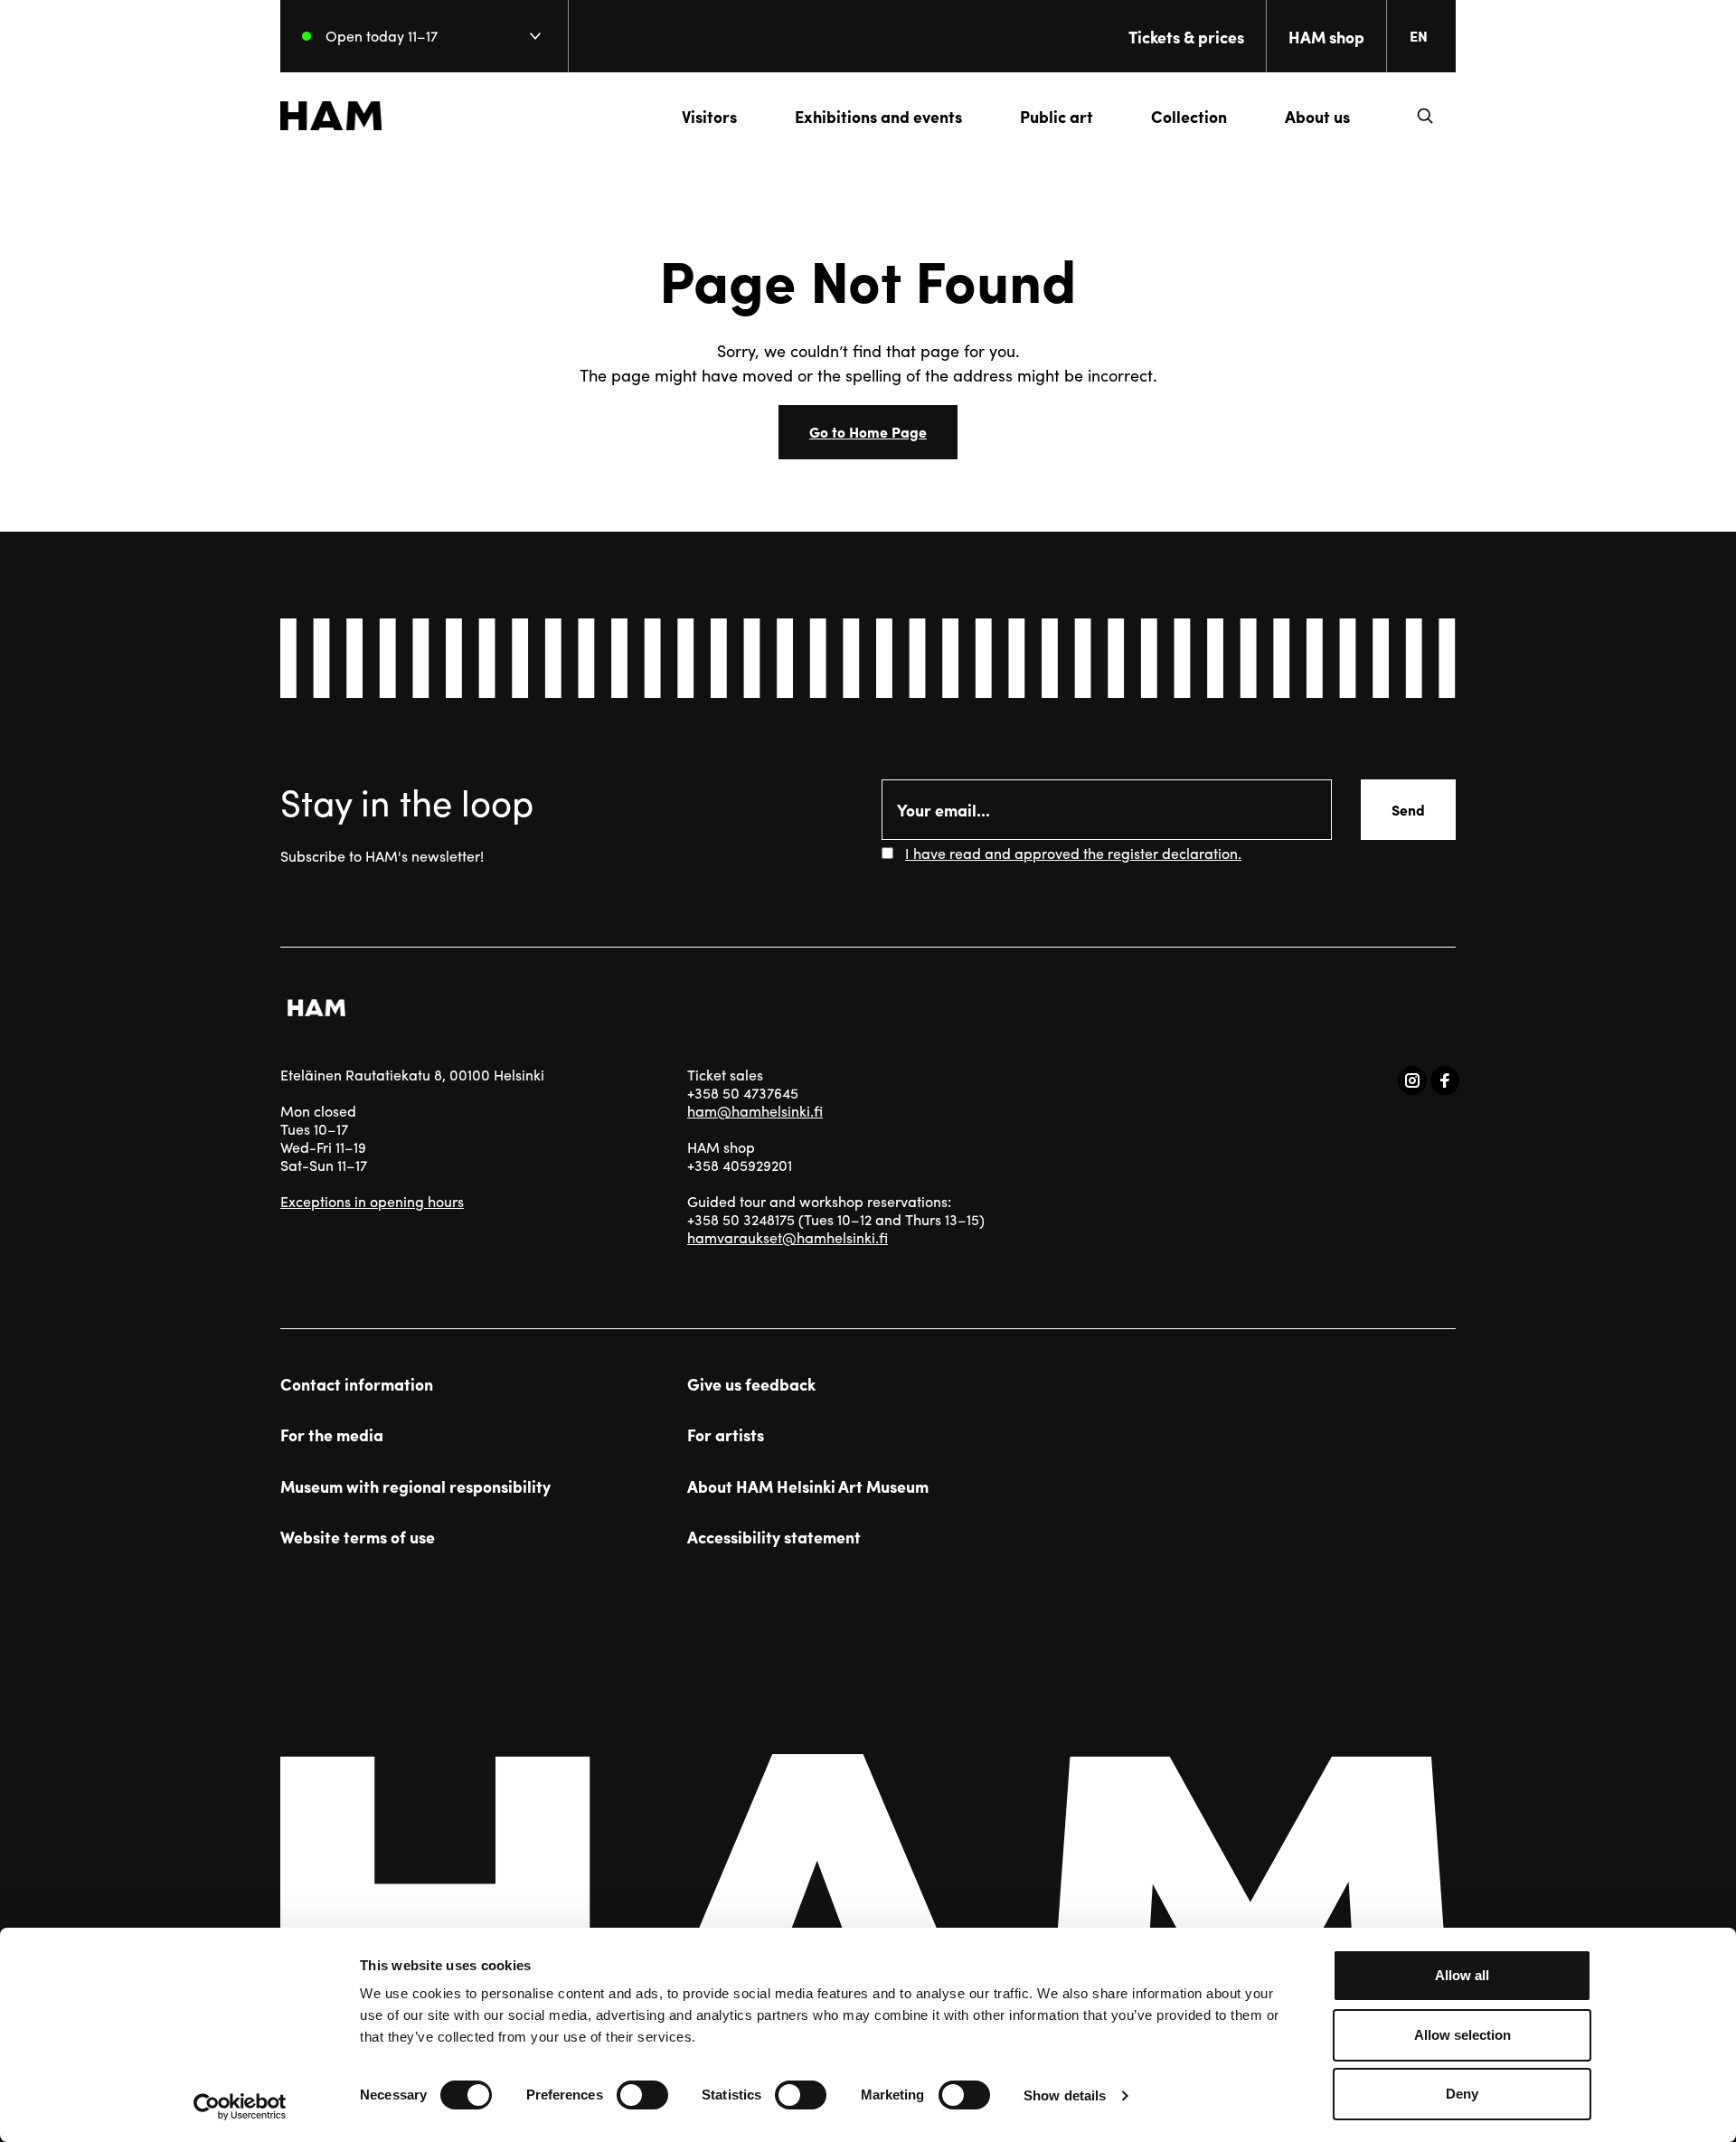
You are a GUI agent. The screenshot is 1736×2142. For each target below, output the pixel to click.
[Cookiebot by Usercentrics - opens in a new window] (240, 2107)
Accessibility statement (774, 1537)
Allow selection (1462, 2035)
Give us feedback (751, 1384)
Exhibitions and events (878, 116)
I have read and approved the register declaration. (1073, 853)
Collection (1189, 116)
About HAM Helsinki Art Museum (808, 1486)
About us (1317, 116)
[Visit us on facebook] (1445, 1080)
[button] (1425, 116)
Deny (1462, 2094)
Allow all (1462, 1975)
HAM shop (1326, 37)
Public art (1057, 116)
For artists (726, 1435)
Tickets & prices (1186, 37)
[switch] (642, 2095)
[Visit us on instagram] (1412, 1080)
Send (1408, 810)
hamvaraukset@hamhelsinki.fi (788, 1237)
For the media (332, 1435)
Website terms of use (358, 1537)
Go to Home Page (868, 432)
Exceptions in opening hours (372, 1201)
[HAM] (331, 116)
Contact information (357, 1384)
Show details (1065, 2095)
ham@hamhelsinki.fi (755, 1111)
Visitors (709, 116)
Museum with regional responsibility (415, 1486)
